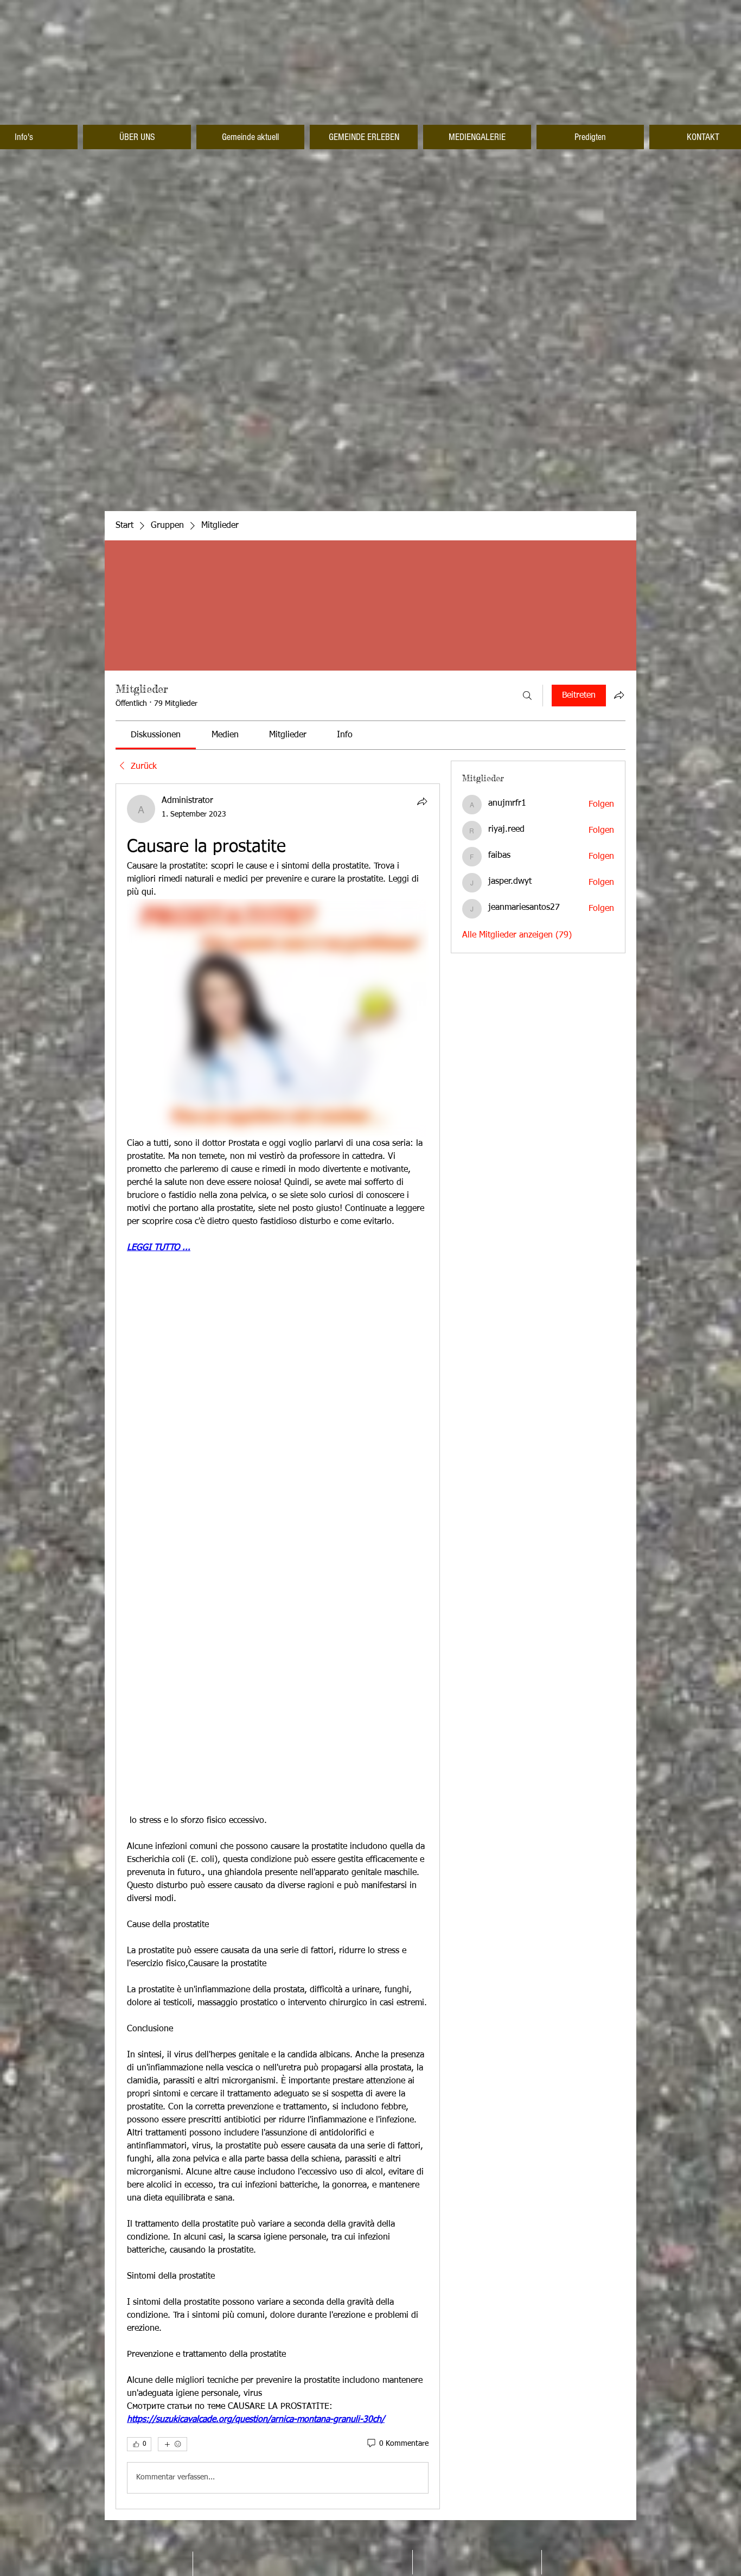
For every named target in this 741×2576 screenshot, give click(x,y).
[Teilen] (422, 801)
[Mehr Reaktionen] (173, 2444)
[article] (278, 1646)
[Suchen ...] (527, 696)
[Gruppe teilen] (619, 695)
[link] (156, 735)
